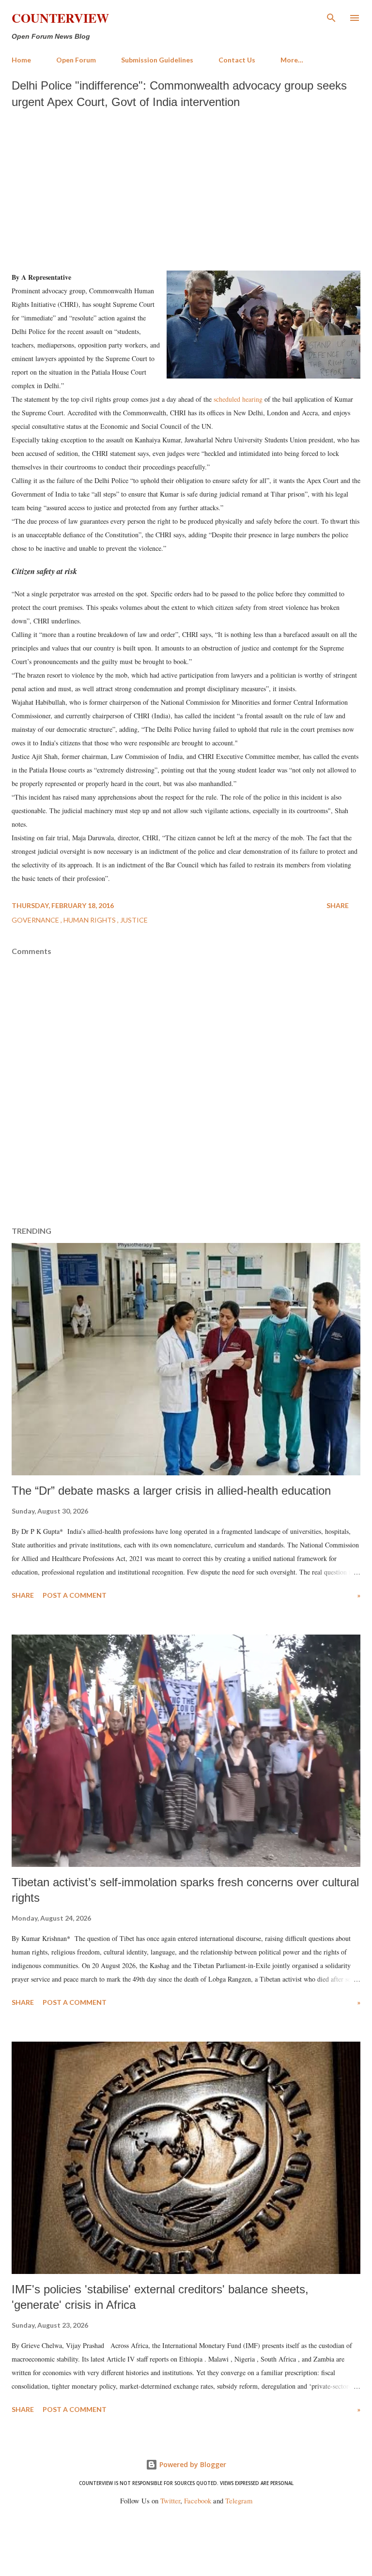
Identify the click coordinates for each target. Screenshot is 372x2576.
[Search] (331, 17)
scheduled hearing (238, 399)
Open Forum (76, 60)
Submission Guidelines (157, 60)
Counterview (60, 18)
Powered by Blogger (192, 2464)
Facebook (198, 2501)
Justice (134, 920)
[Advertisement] (186, 187)
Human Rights (90, 920)
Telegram (239, 2501)
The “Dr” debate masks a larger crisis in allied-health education (171, 1491)
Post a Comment (75, 1595)
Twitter (170, 2501)
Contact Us (237, 60)
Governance (36, 920)
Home (21, 60)
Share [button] (338, 905)
